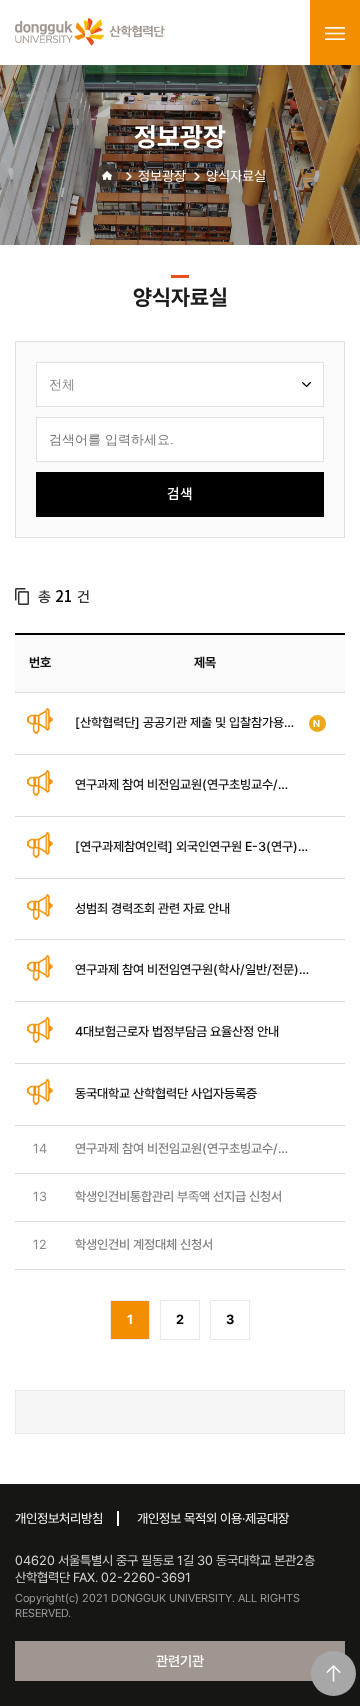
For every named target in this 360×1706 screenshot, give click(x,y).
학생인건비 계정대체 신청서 (144, 1244)
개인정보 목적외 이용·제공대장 (213, 1518)
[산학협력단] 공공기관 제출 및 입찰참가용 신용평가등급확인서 (179, 723)
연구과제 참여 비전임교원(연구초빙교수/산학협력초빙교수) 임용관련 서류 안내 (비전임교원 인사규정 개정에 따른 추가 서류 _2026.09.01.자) (184, 785)
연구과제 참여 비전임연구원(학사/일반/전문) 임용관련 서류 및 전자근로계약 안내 (187, 970)
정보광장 (162, 176)
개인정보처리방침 (59, 1518)
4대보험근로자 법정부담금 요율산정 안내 (177, 1031)
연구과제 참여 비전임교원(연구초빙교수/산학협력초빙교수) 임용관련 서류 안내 (176, 1149)
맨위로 (333, 1673)
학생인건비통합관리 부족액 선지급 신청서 (178, 1196)
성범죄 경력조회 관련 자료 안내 (152, 908)
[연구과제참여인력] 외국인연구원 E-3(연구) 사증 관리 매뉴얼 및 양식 (186, 847)
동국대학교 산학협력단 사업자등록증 (166, 1093)
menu (335, 33)
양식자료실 (236, 176)
